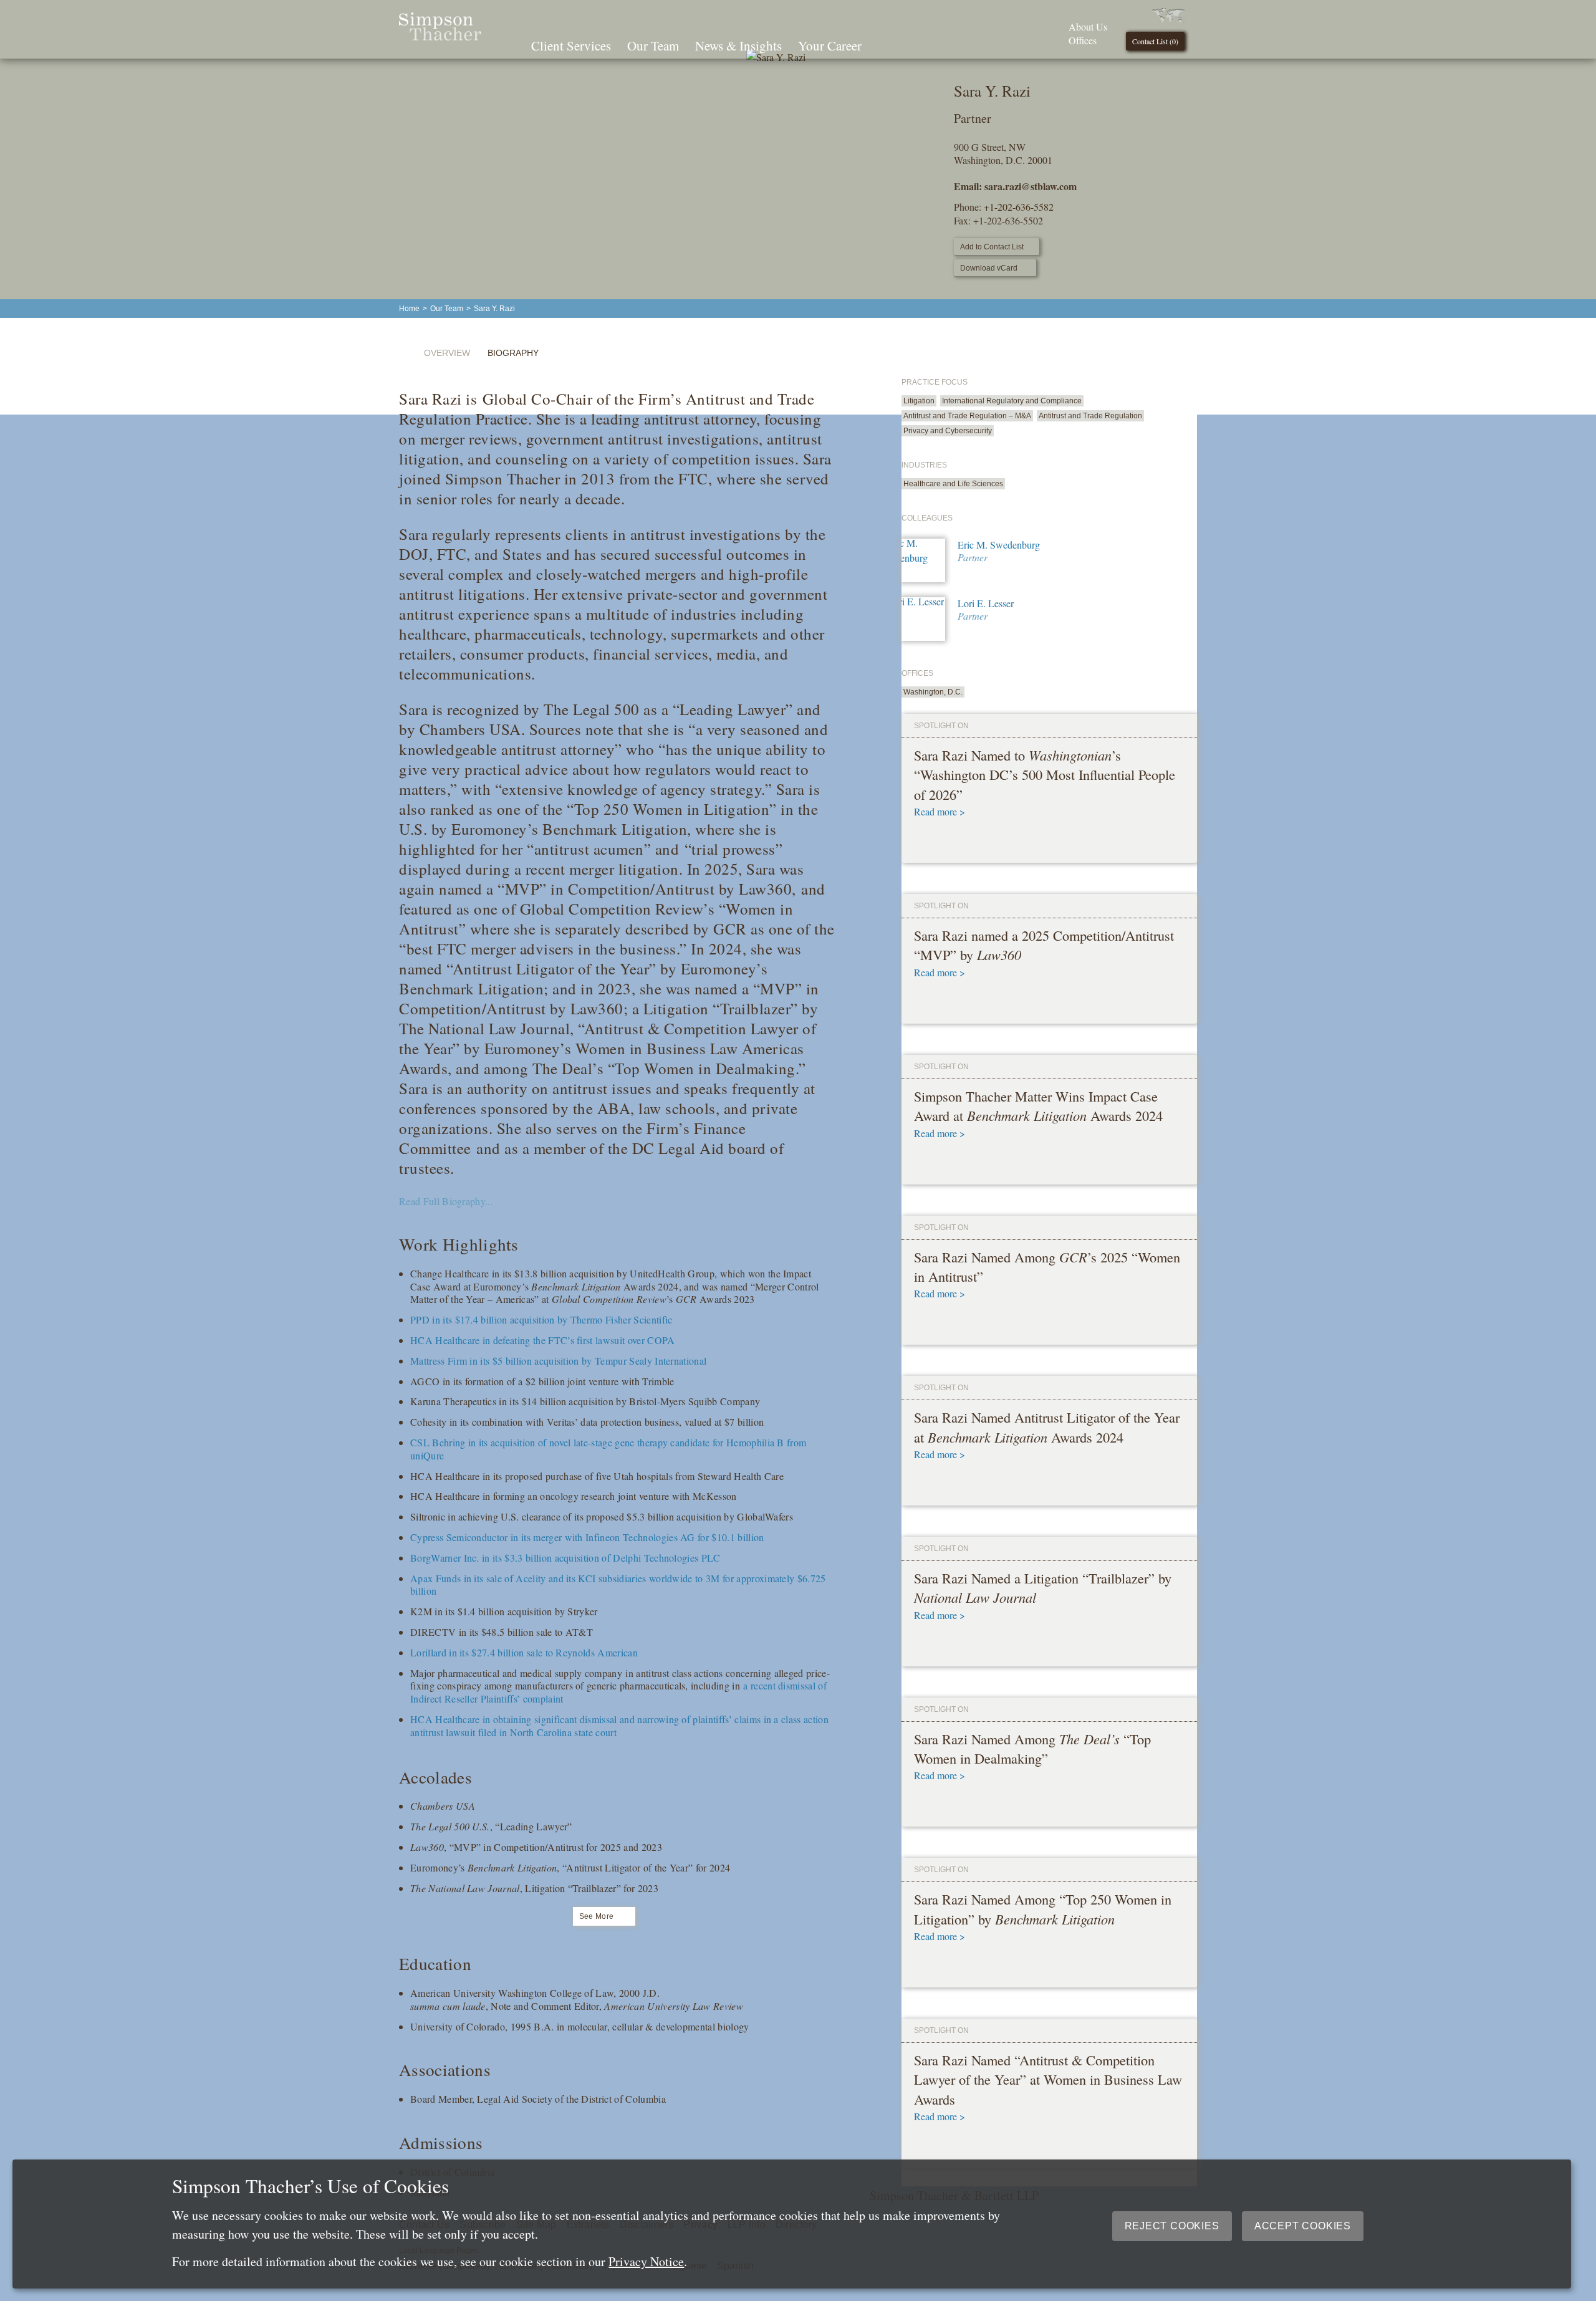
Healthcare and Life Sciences (953, 484)
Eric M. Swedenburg (999, 545)
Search (887, 44)
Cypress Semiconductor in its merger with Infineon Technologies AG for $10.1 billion (587, 1537)
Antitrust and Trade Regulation (1090, 416)
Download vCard (989, 268)
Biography (513, 353)
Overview (447, 353)
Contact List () (1155, 41)
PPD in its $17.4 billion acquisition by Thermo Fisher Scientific (541, 1319)
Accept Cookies (1303, 2226)
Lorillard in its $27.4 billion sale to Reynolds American (524, 1652)
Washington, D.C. (933, 692)
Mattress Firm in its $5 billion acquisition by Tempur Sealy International (558, 1361)
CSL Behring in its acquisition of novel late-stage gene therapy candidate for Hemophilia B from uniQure (608, 1449)
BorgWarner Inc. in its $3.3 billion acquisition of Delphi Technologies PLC (565, 1558)
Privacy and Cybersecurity (948, 431)
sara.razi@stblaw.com (1031, 186)
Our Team (653, 46)
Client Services (571, 46)
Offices (1083, 40)
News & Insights (738, 46)
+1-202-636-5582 (1019, 207)
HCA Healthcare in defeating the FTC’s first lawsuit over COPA (543, 1340)
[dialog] (792, 2224)
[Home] (440, 36)
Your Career (830, 46)
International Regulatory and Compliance (1012, 401)
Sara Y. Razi (494, 309)
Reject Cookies (1172, 2226)
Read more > (940, 811)
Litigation (919, 401)
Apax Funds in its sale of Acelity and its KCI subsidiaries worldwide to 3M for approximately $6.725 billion (618, 1585)
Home (409, 309)
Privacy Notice (646, 2261)
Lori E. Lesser (986, 603)
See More (597, 1916)
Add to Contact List (992, 247)
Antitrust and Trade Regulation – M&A (967, 416)
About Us (1088, 26)
